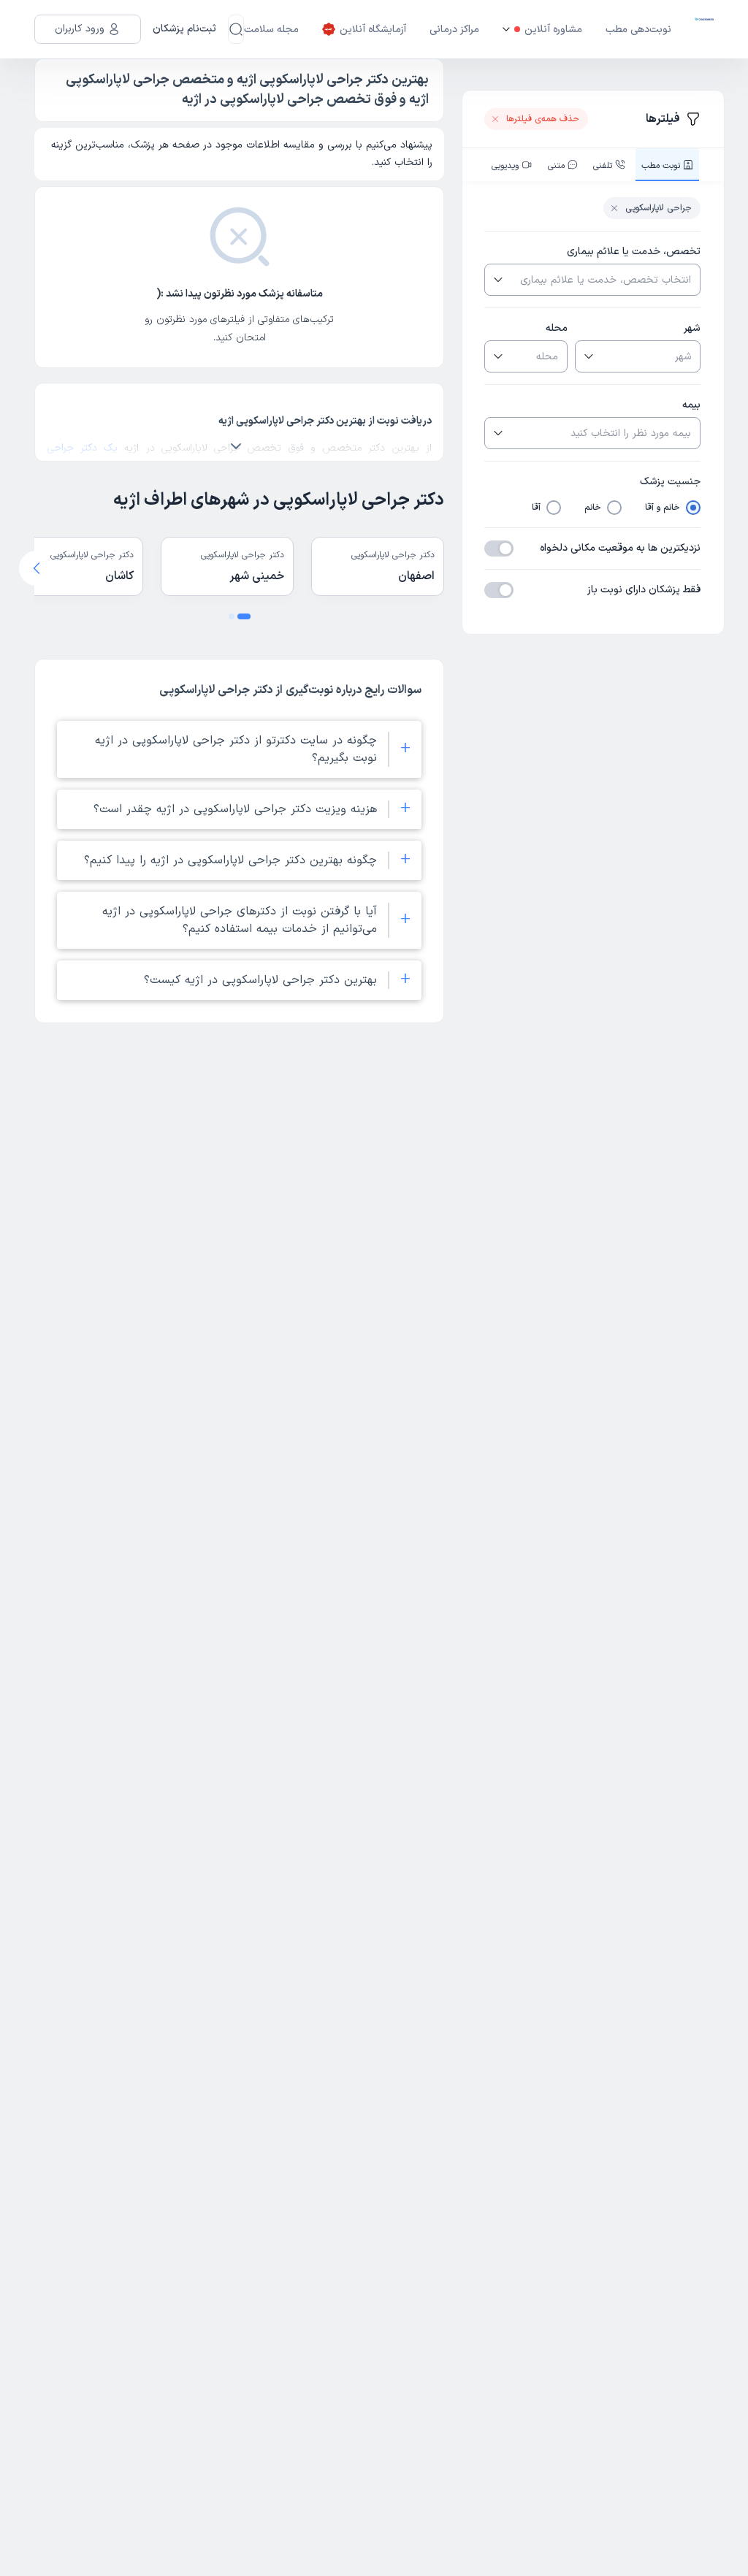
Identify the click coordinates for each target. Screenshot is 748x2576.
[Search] (236, 29)
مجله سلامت (271, 30)
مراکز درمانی (454, 30)
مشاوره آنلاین (553, 30)
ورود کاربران (80, 29)
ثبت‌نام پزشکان (184, 29)
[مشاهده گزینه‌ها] (497, 280)
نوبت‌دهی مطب (638, 30)
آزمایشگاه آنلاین (373, 30)
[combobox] (604, 280)
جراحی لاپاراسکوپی (659, 208)
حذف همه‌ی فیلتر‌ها (543, 119)
